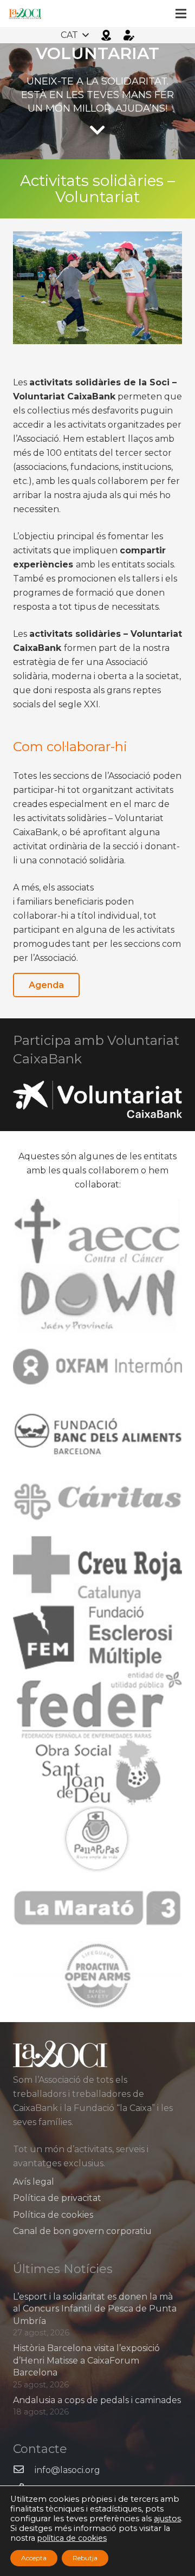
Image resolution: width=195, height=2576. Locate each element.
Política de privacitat (57, 2198)
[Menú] (181, 14)
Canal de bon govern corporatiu (82, 2231)
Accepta (34, 2558)
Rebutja (85, 2558)
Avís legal (34, 2182)
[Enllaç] (25, 14)
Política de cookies (53, 2215)
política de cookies (72, 2538)
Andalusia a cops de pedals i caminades (97, 2400)
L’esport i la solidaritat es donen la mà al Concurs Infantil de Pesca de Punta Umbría (95, 2309)
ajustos (167, 2519)
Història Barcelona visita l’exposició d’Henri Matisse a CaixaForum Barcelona (86, 2360)
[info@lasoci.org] (24, 2470)
